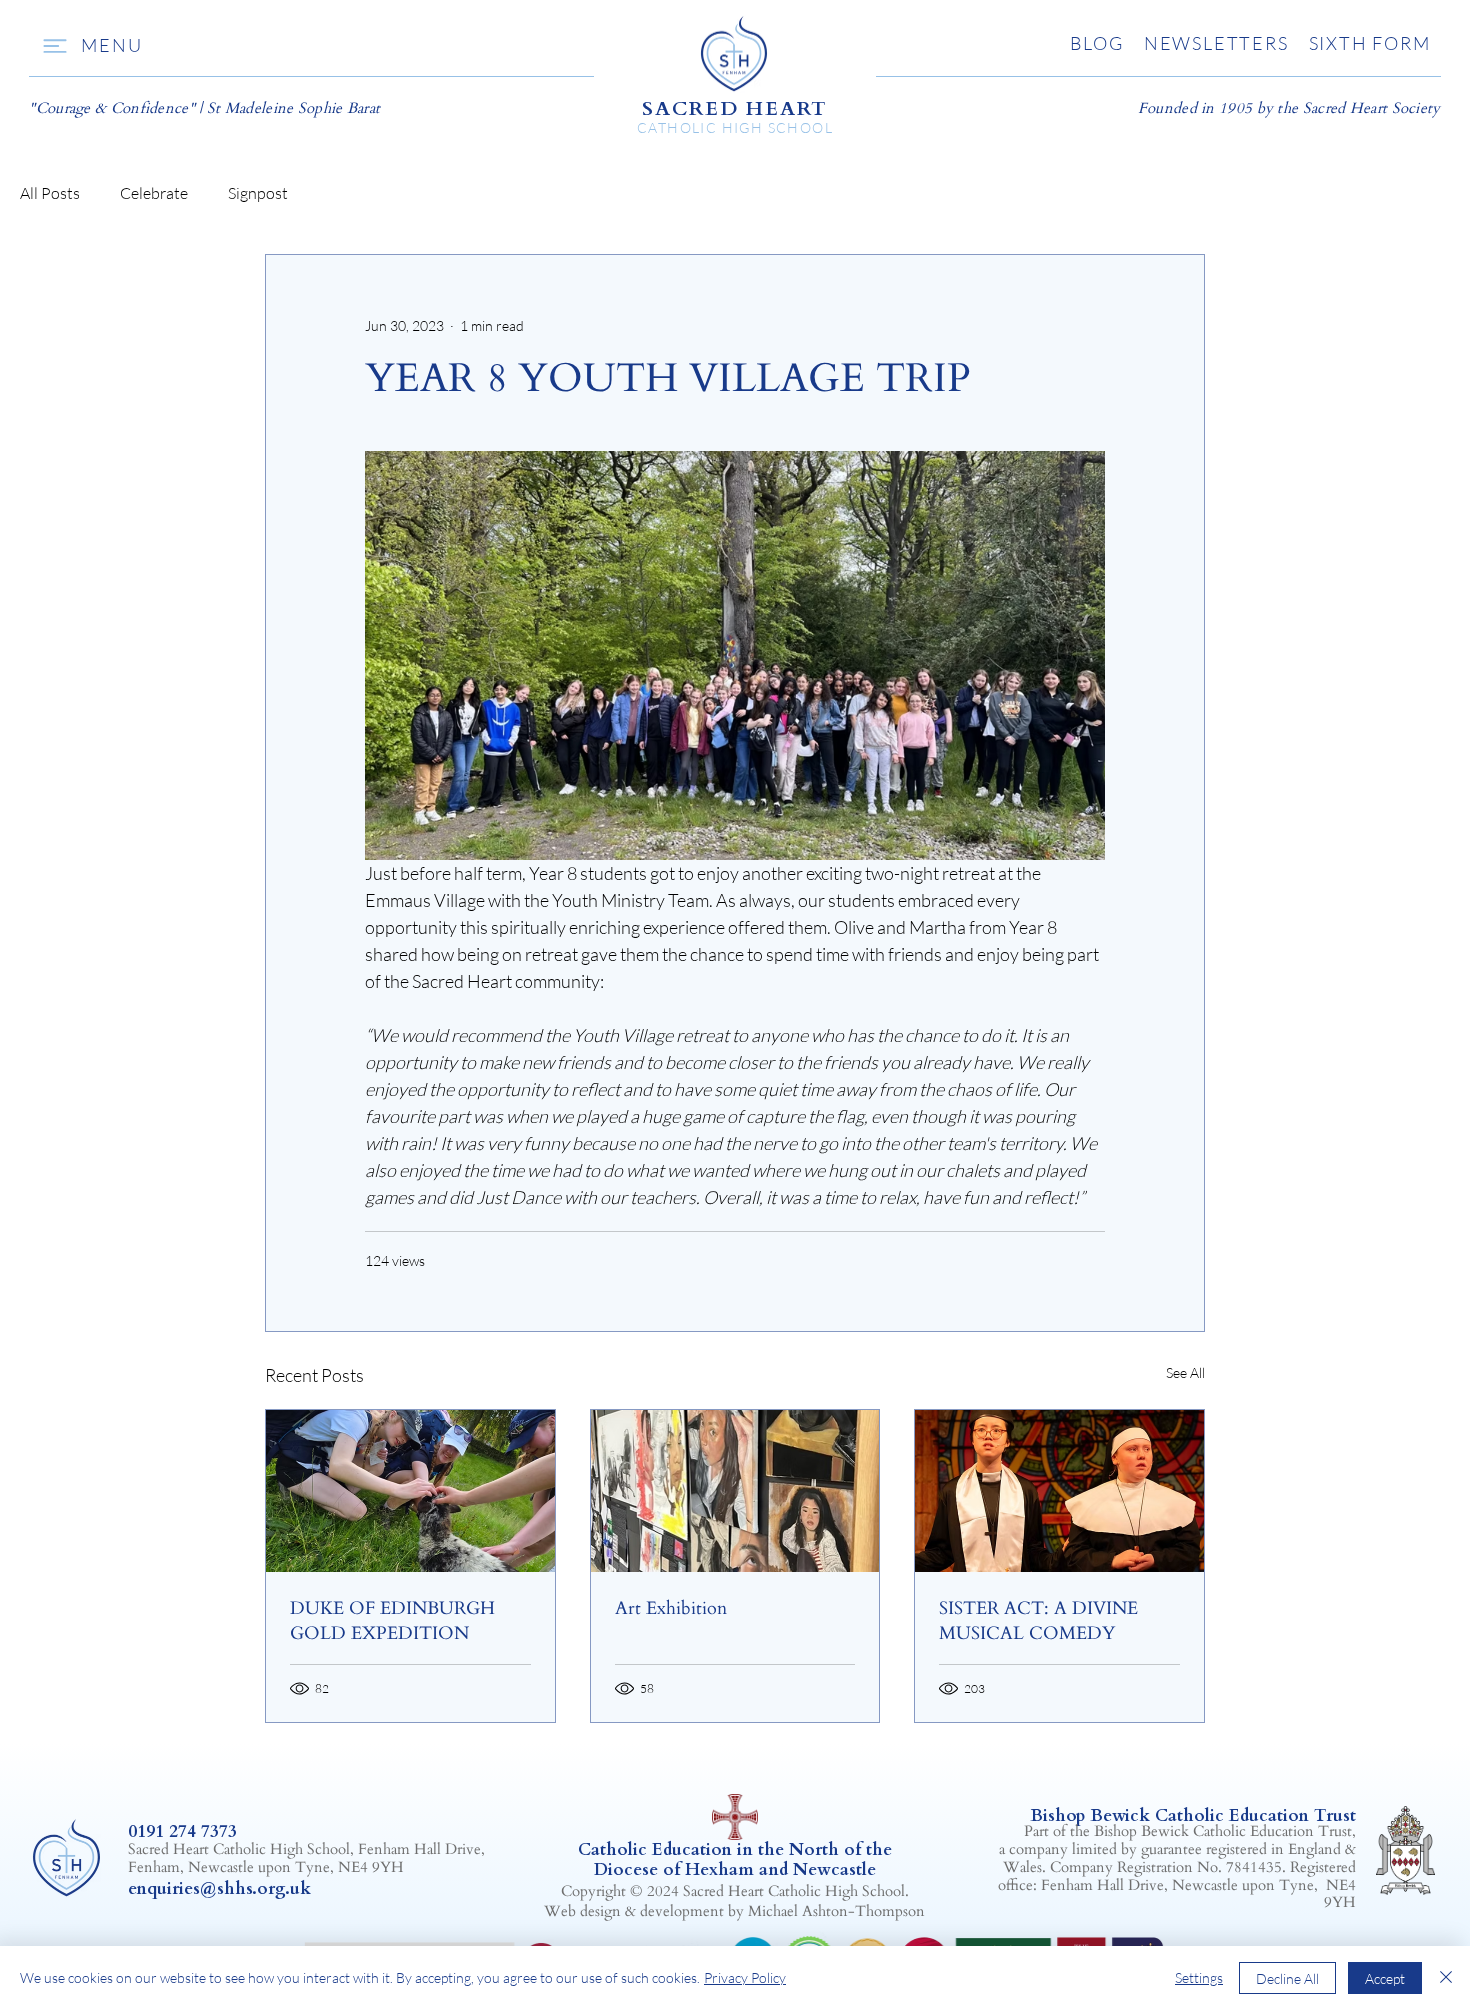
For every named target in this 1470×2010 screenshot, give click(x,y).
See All (1185, 1372)
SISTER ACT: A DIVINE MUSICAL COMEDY (1038, 1621)
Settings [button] (1199, 1977)
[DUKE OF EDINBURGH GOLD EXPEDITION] (410, 1491)
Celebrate (154, 193)
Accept (1385, 1978)
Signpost (258, 193)
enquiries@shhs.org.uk (219, 1888)
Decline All (1287, 1978)
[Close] (1446, 1978)
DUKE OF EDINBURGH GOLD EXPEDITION (392, 1621)
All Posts (50, 193)
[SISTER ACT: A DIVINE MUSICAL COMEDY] (1059, 1491)
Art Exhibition (671, 1608)
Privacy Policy (745, 1977)
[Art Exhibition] (735, 1491)
